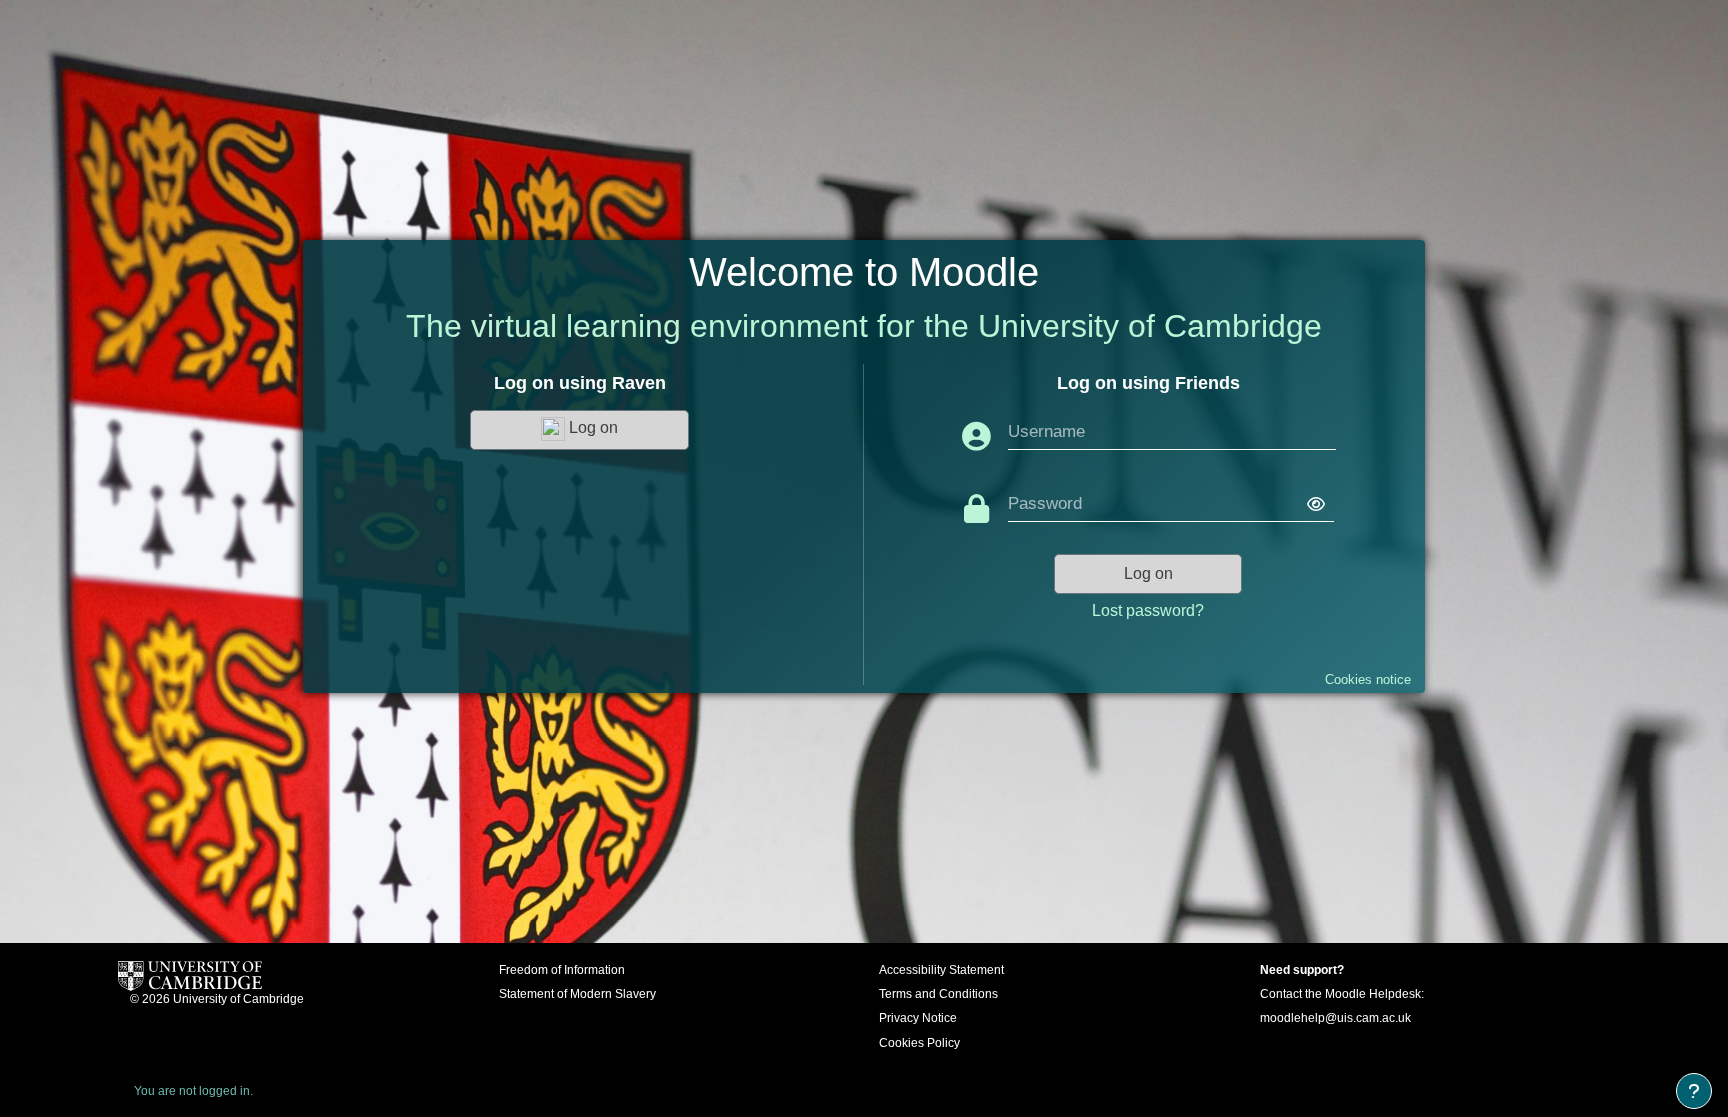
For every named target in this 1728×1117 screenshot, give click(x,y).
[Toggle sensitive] (1307, 505)
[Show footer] (1694, 1091)
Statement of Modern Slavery (577, 994)
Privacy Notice (918, 1018)
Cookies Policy (919, 1043)
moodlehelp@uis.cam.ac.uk (1335, 1018)
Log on (591, 428)
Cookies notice (1368, 679)
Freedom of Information (562, 970)
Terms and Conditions (938, 994)
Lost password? (1148, 610)
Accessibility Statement (941, 970)
